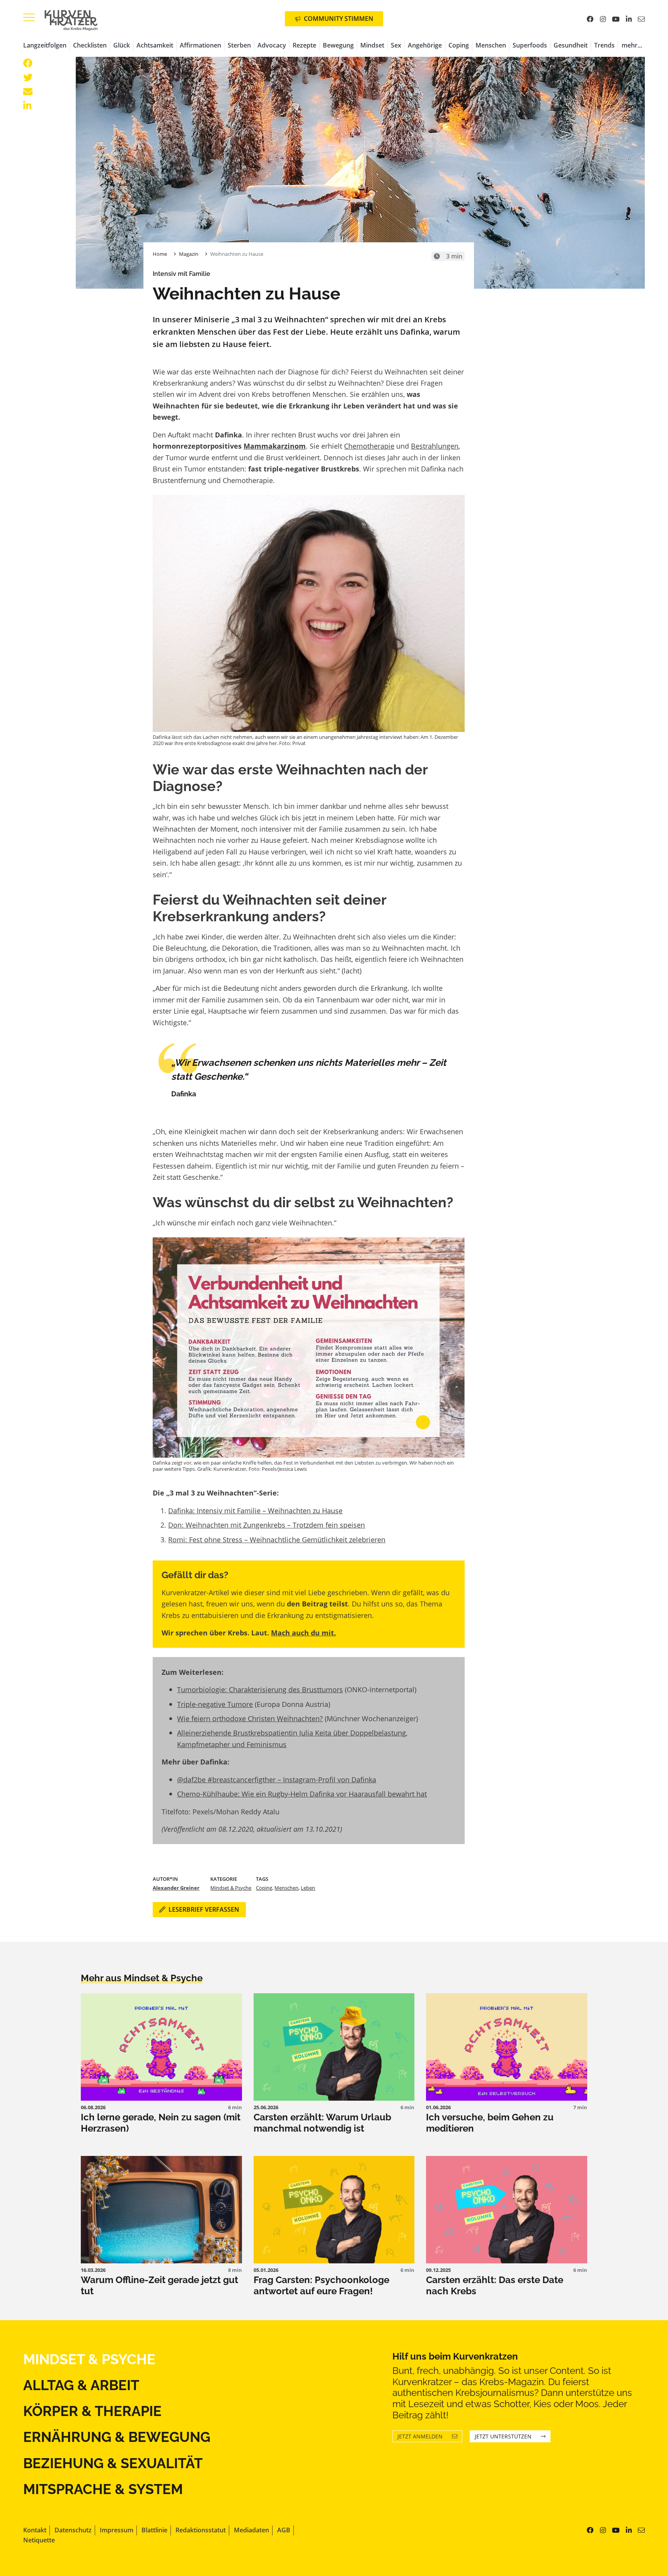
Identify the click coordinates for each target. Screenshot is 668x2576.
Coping (459, 45)
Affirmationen (200, 45)
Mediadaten (251, 2530)
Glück (122, 45)
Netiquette (39, 2540)
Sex (396, 45)
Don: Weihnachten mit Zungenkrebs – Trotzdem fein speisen (267, 1525)
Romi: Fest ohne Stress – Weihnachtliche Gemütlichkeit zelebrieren (277, 1539)
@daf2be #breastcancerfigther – (230, 1779)
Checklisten (90, 45)
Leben (308, 1888)
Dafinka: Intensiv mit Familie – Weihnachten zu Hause (255, 1510)
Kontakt (35, 2530)
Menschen (491, 45)
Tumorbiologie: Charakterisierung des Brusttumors (260, 1689)
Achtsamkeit (155, 45)
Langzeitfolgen (45, 45)
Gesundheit (571, 45)
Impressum (117, 2530)
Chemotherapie (369, 446)
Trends (604, 45)
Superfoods (530, 45)
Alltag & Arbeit (81, 2385)
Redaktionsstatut (201, 2530)
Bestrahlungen (435, 446)
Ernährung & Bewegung (117, 2437)
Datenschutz (73, 2530)
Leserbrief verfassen (204, 1909)
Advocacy (272, 45)
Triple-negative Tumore (215, 1704)
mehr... (632, 45)
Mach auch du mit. (303, 1633)
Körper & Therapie (92, 2411)
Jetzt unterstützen (503, 2436)
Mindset (372, 45)
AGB (284, 2530)
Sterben (239, 45)
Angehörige (425, 45)
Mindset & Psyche (231, 1888)
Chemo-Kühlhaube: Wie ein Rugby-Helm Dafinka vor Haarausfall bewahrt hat (302, 1794)
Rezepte (304, 45)
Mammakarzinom (275, 446)
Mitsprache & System (103, 2489)
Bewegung (338, 45)
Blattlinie (154, 2530)
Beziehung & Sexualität (113, 2463)
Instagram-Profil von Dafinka (330, 1779)
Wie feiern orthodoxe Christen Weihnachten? (250, 1718)
